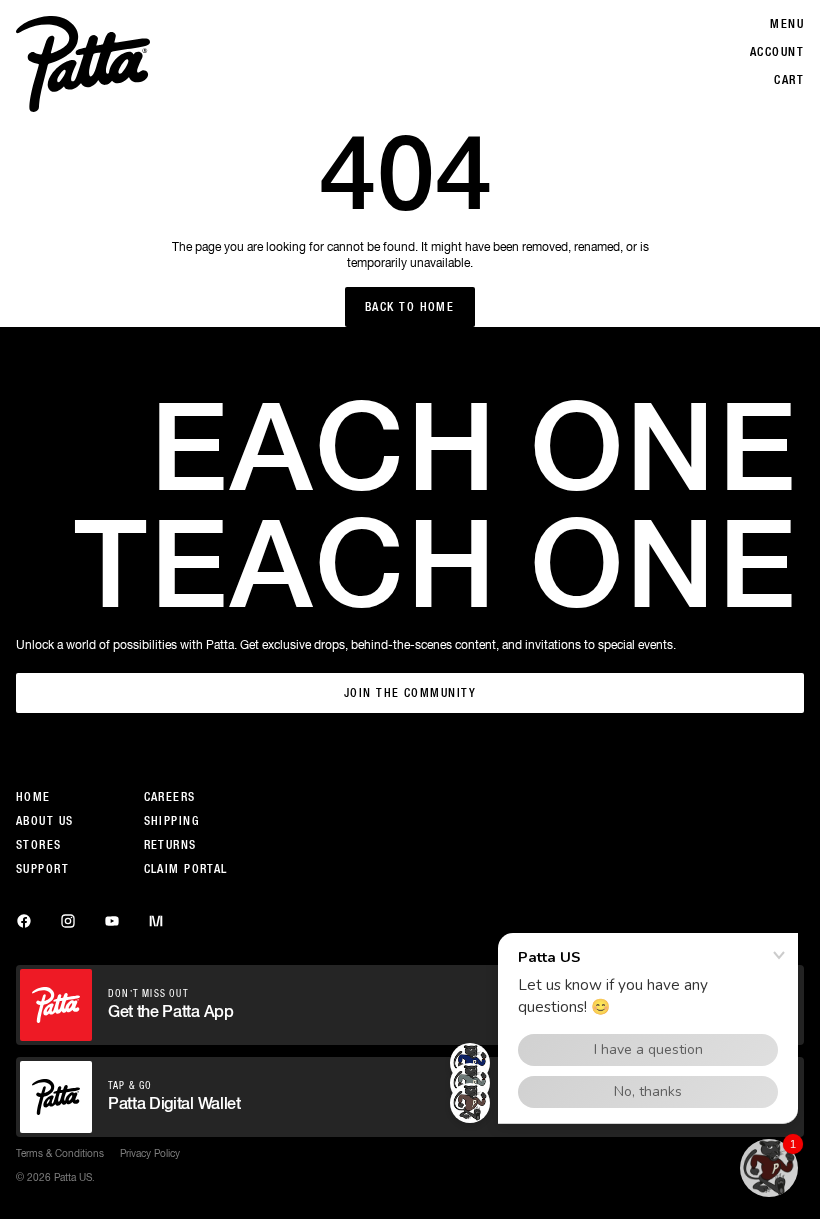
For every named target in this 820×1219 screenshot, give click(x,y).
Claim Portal (186, 869)
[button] (769, 1168)
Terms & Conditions (60, 1153)
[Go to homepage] (83, 64)
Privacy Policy (150, 1153)
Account (777, 52)
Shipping (172, 821)
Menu (787, 24)
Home (33, 797)
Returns (170, 845)
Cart (789, 80)
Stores (39, 845)
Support (42, 869)
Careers (170, 797)
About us (45, 821)
